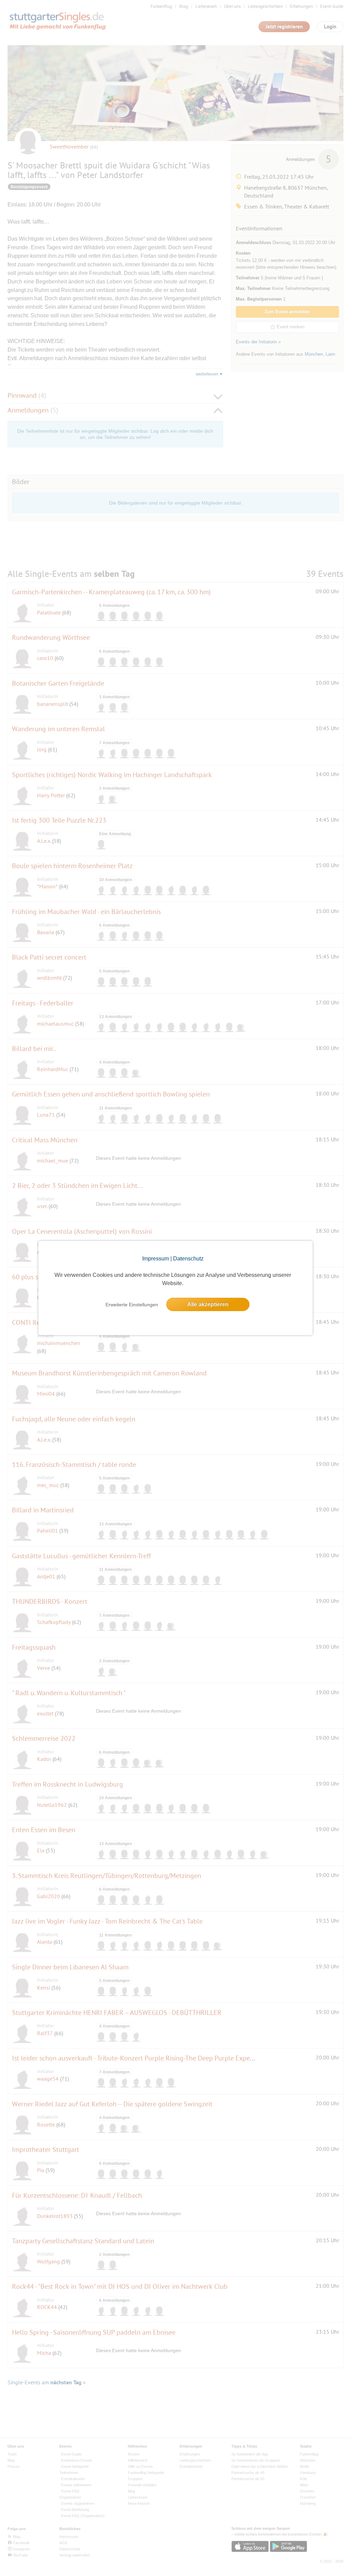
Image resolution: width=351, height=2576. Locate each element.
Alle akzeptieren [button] (208, 1304)
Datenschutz (188, 1259)
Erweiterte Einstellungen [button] (132, 1305)
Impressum (156, 1259)
